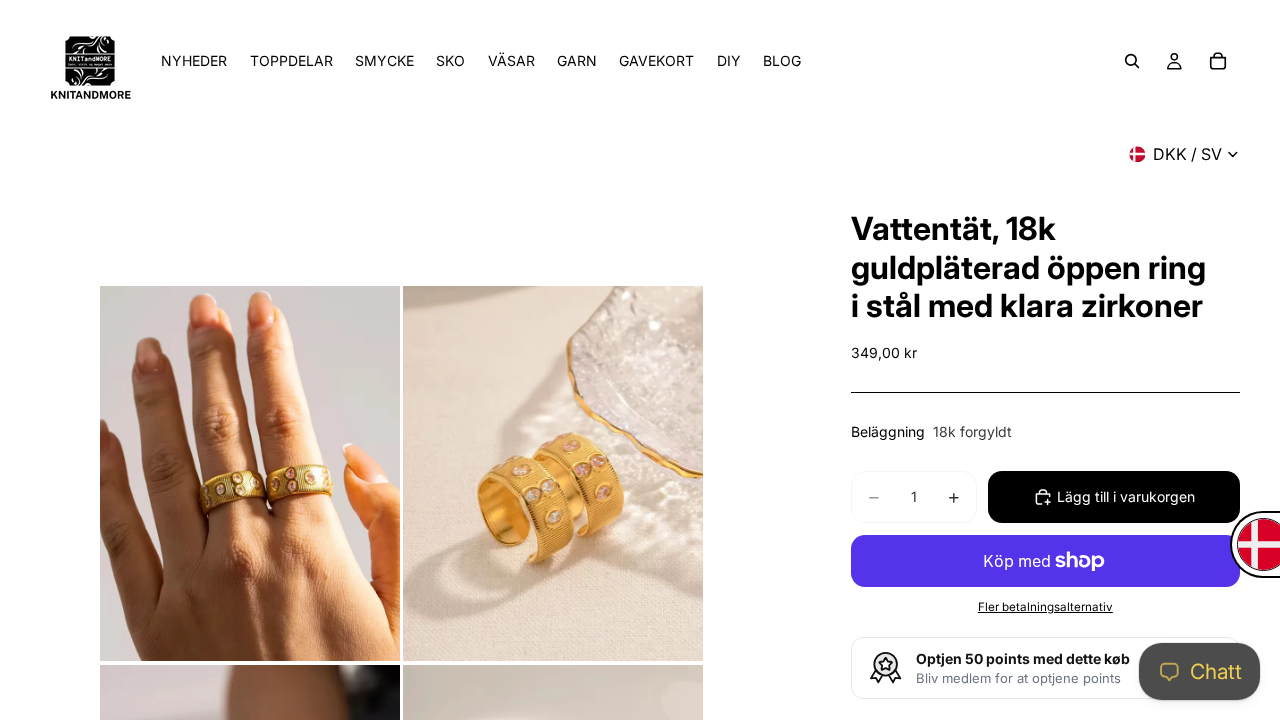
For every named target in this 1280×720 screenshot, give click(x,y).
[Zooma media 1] (250, 473)
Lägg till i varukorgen (1126, 496)
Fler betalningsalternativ (1045, 607)
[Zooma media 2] (553, 473)
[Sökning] (1132, 61)
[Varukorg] (1218, 61)
